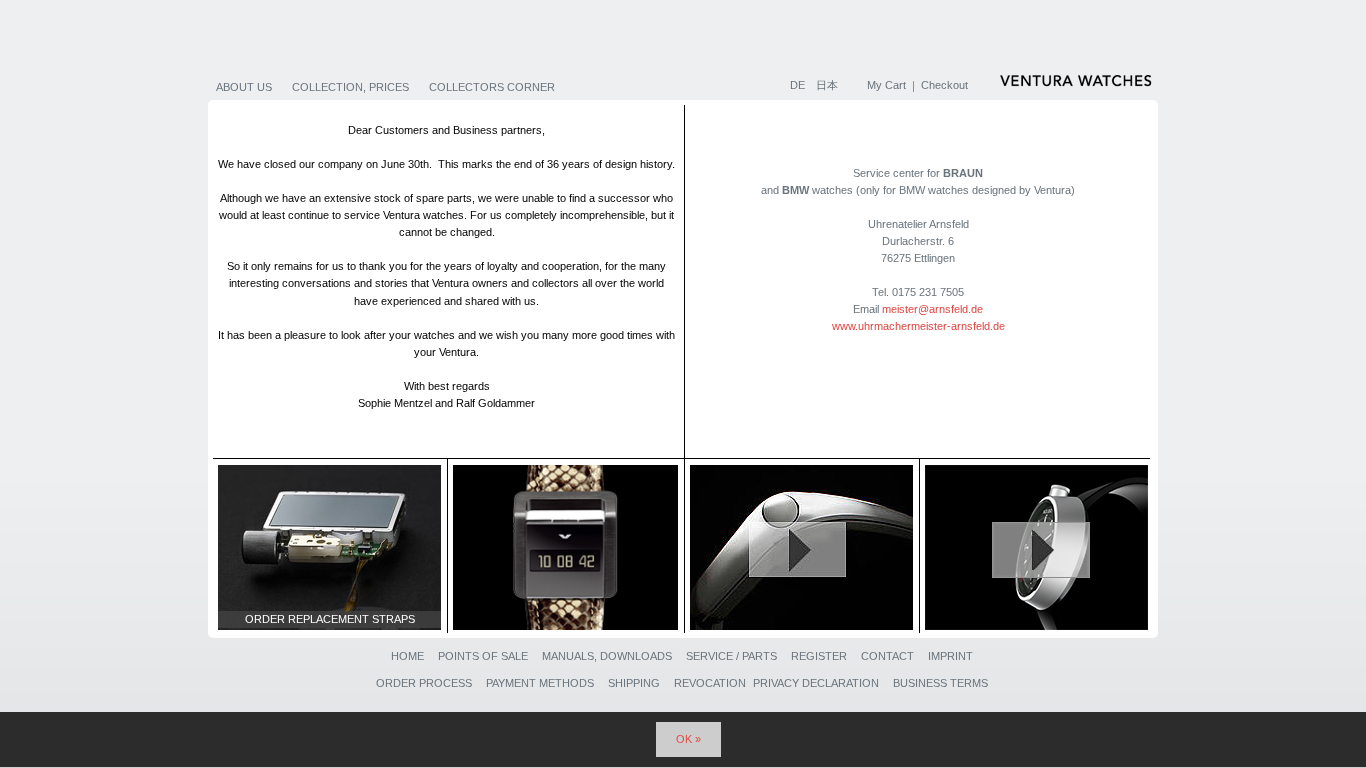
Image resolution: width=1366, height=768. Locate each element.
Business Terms (940, 683)
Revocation (710, 683)
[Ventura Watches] (1078, 84)
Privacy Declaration (816, 683)
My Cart (886, 85)
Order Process (424, 683)
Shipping (634, 683)
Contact (887, 656)
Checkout (944, 85)
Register (819, 656)
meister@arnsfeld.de (932, 309)
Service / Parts (731, 656)
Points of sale (483, 656)
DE (799, 85)
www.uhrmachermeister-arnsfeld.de (918, 326)
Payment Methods (540, 683)
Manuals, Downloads (607, 656)
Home (407, 656)
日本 (827, 85)
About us (244, 87)
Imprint (950, 656)
